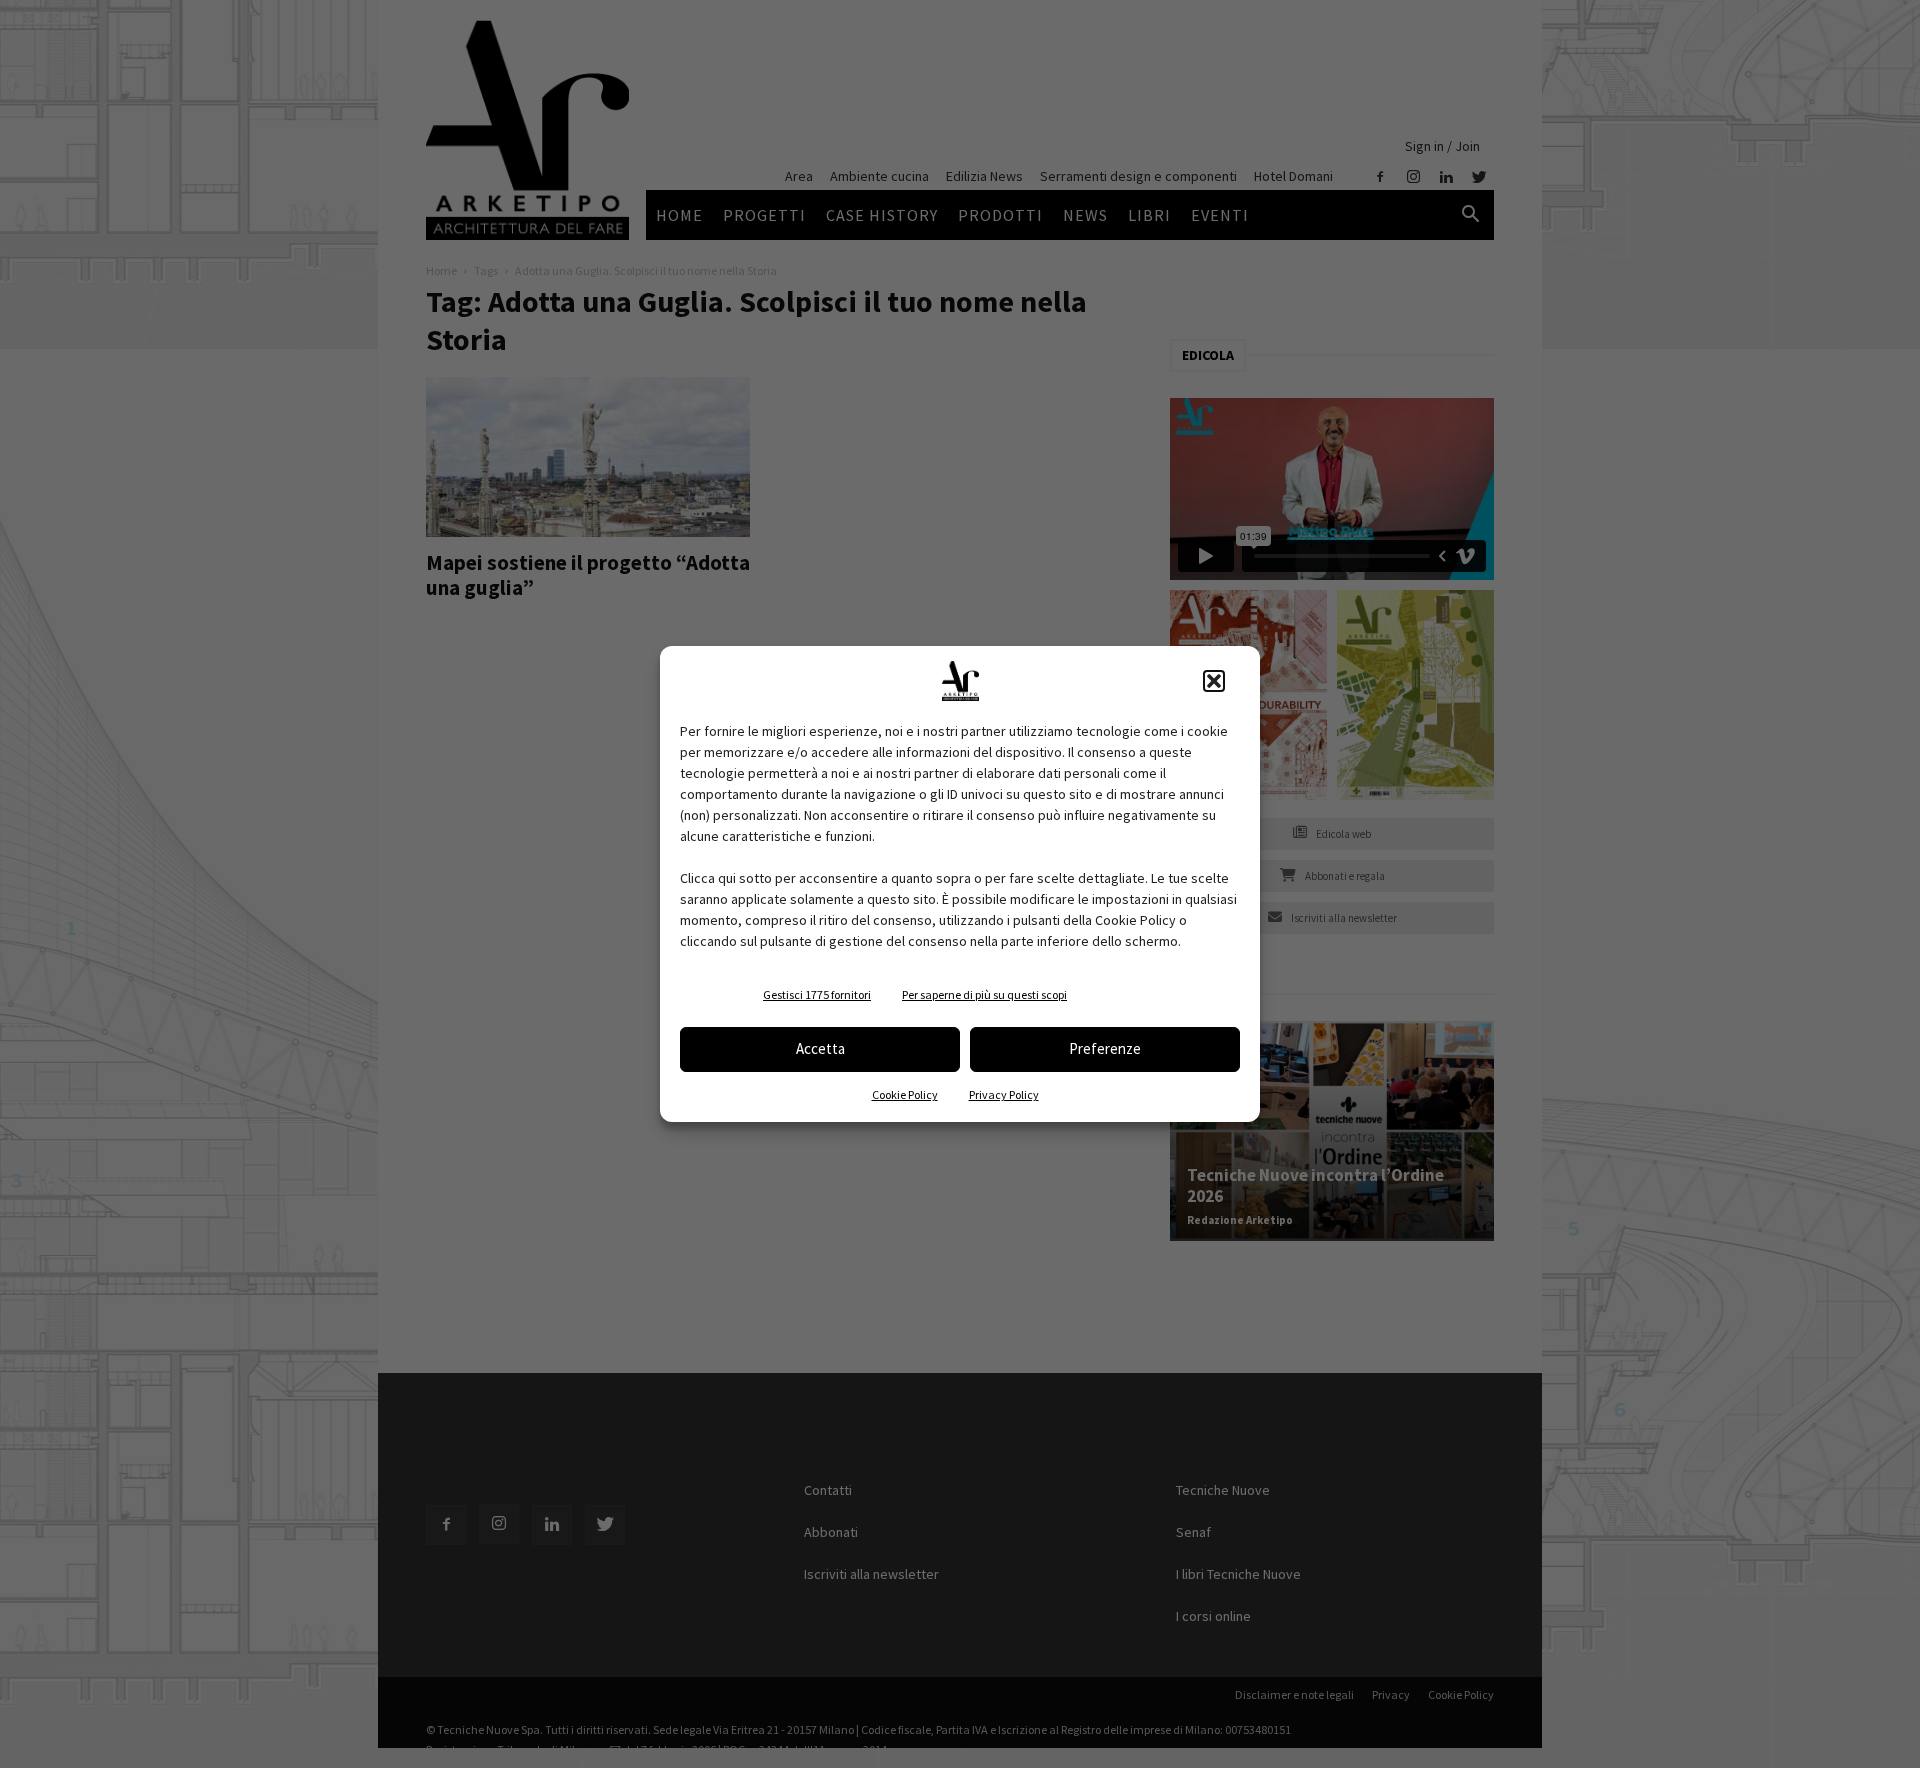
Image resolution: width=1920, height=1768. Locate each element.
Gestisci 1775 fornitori (817, 994)
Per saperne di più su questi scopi (984, 994)
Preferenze (1105, 1048)
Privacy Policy (1004, 1094)
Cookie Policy (905, 1094)
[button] (1214, 681)
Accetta (820, 1048)
